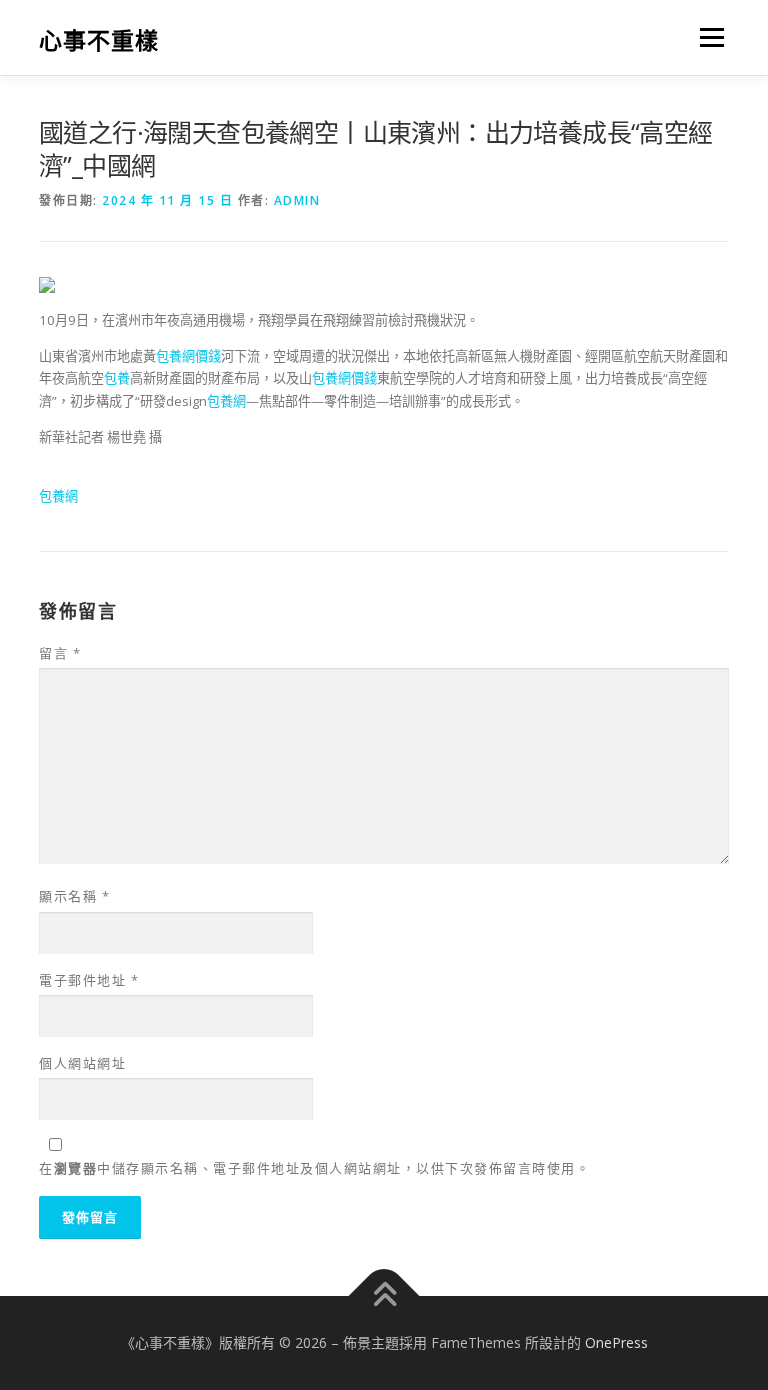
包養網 (226, 401)
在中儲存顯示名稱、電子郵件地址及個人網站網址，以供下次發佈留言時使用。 (314, 1168)
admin (297, 200)
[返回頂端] (384, 1296)
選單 (707, 37)
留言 (60, 653)
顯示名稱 (74, 896)
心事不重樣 (99, 39)
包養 (117, 378)
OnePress (616, 1342)
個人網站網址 (82, 1063)
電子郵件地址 (89, 980)
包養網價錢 (188, 356)
